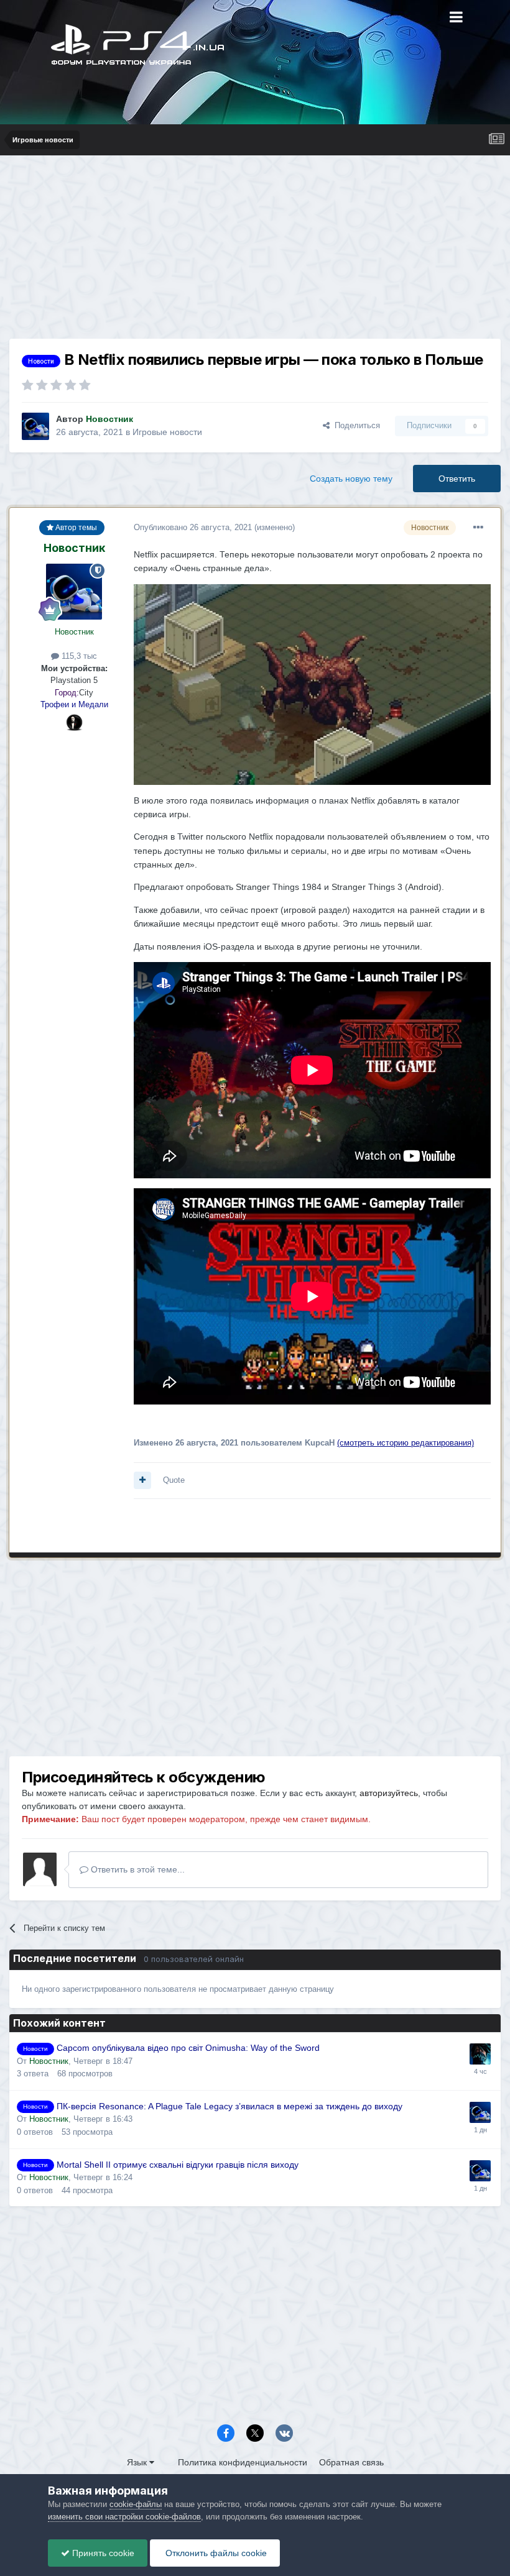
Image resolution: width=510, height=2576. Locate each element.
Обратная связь (351, 2462)
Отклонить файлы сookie (215, 2553)
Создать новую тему (351, 479)
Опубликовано (193, 527)
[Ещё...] (478, 528)
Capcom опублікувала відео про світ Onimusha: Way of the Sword (188, 2048)
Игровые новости (167, 432)
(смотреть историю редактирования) (406, 1443)
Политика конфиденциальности (243, 2462)
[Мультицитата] (142, 1480)
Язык (138, 2462)
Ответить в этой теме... (137, 1869)
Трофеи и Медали (74, 704)
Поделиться (355, 425)
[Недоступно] (312, 684)
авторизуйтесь (389, 1793)
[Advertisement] (255, 252)
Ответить (457, 479)
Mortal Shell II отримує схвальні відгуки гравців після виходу (178, 2165)
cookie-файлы (136, 2504)
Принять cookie (102, 2553)
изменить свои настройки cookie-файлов (124, 2517)
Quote (174, 1480)
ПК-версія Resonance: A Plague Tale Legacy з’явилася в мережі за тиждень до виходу (229, 2106)
